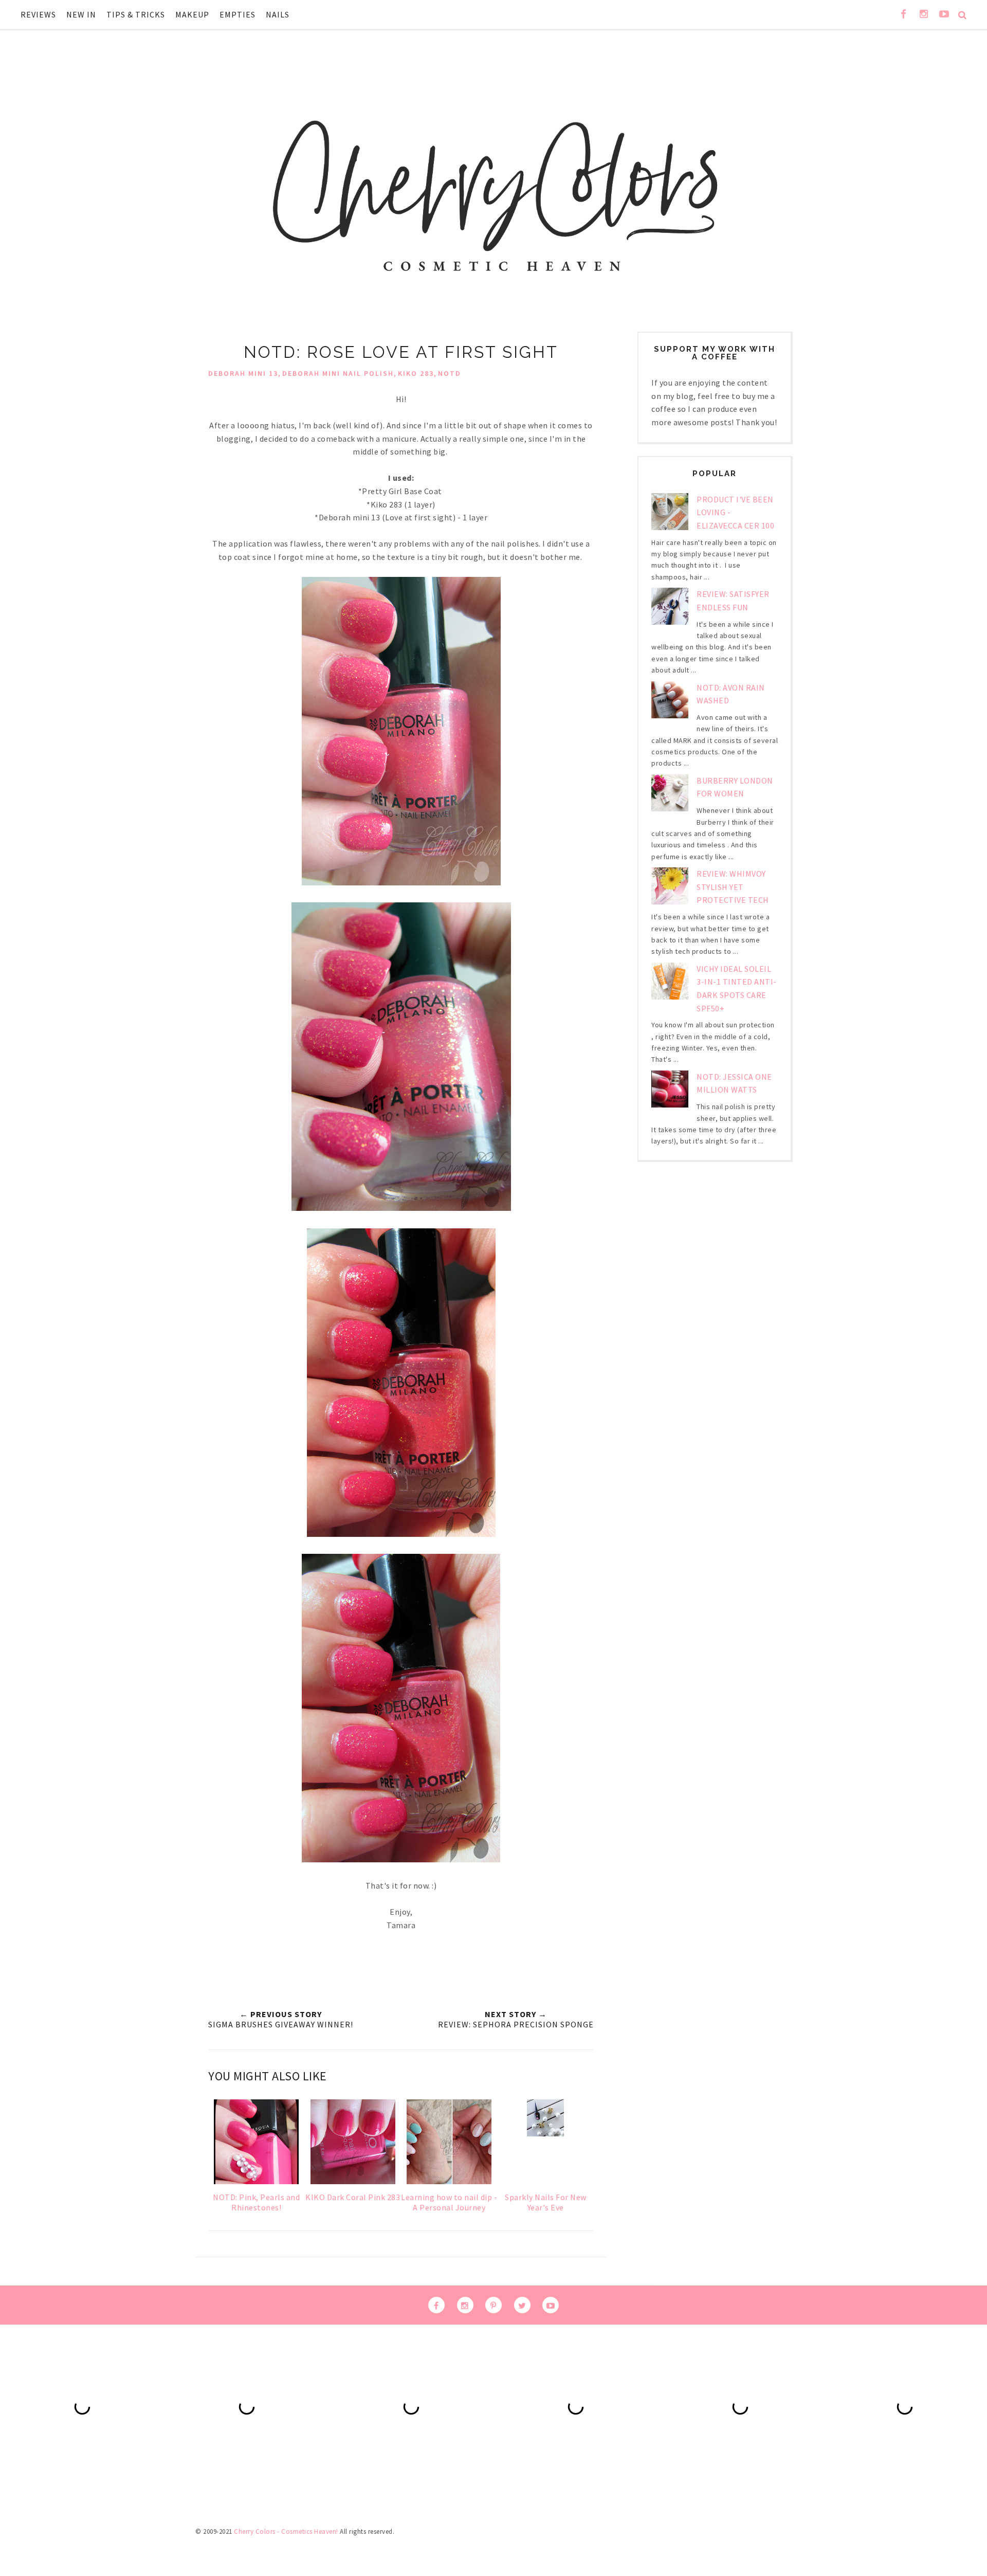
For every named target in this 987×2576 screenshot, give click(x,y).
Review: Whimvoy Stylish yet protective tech (733, 887)
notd (450, 373)
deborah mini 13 (243, 373)
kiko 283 (416, 373)
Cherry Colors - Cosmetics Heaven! (286, 2532)
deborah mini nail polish (338, 373)
